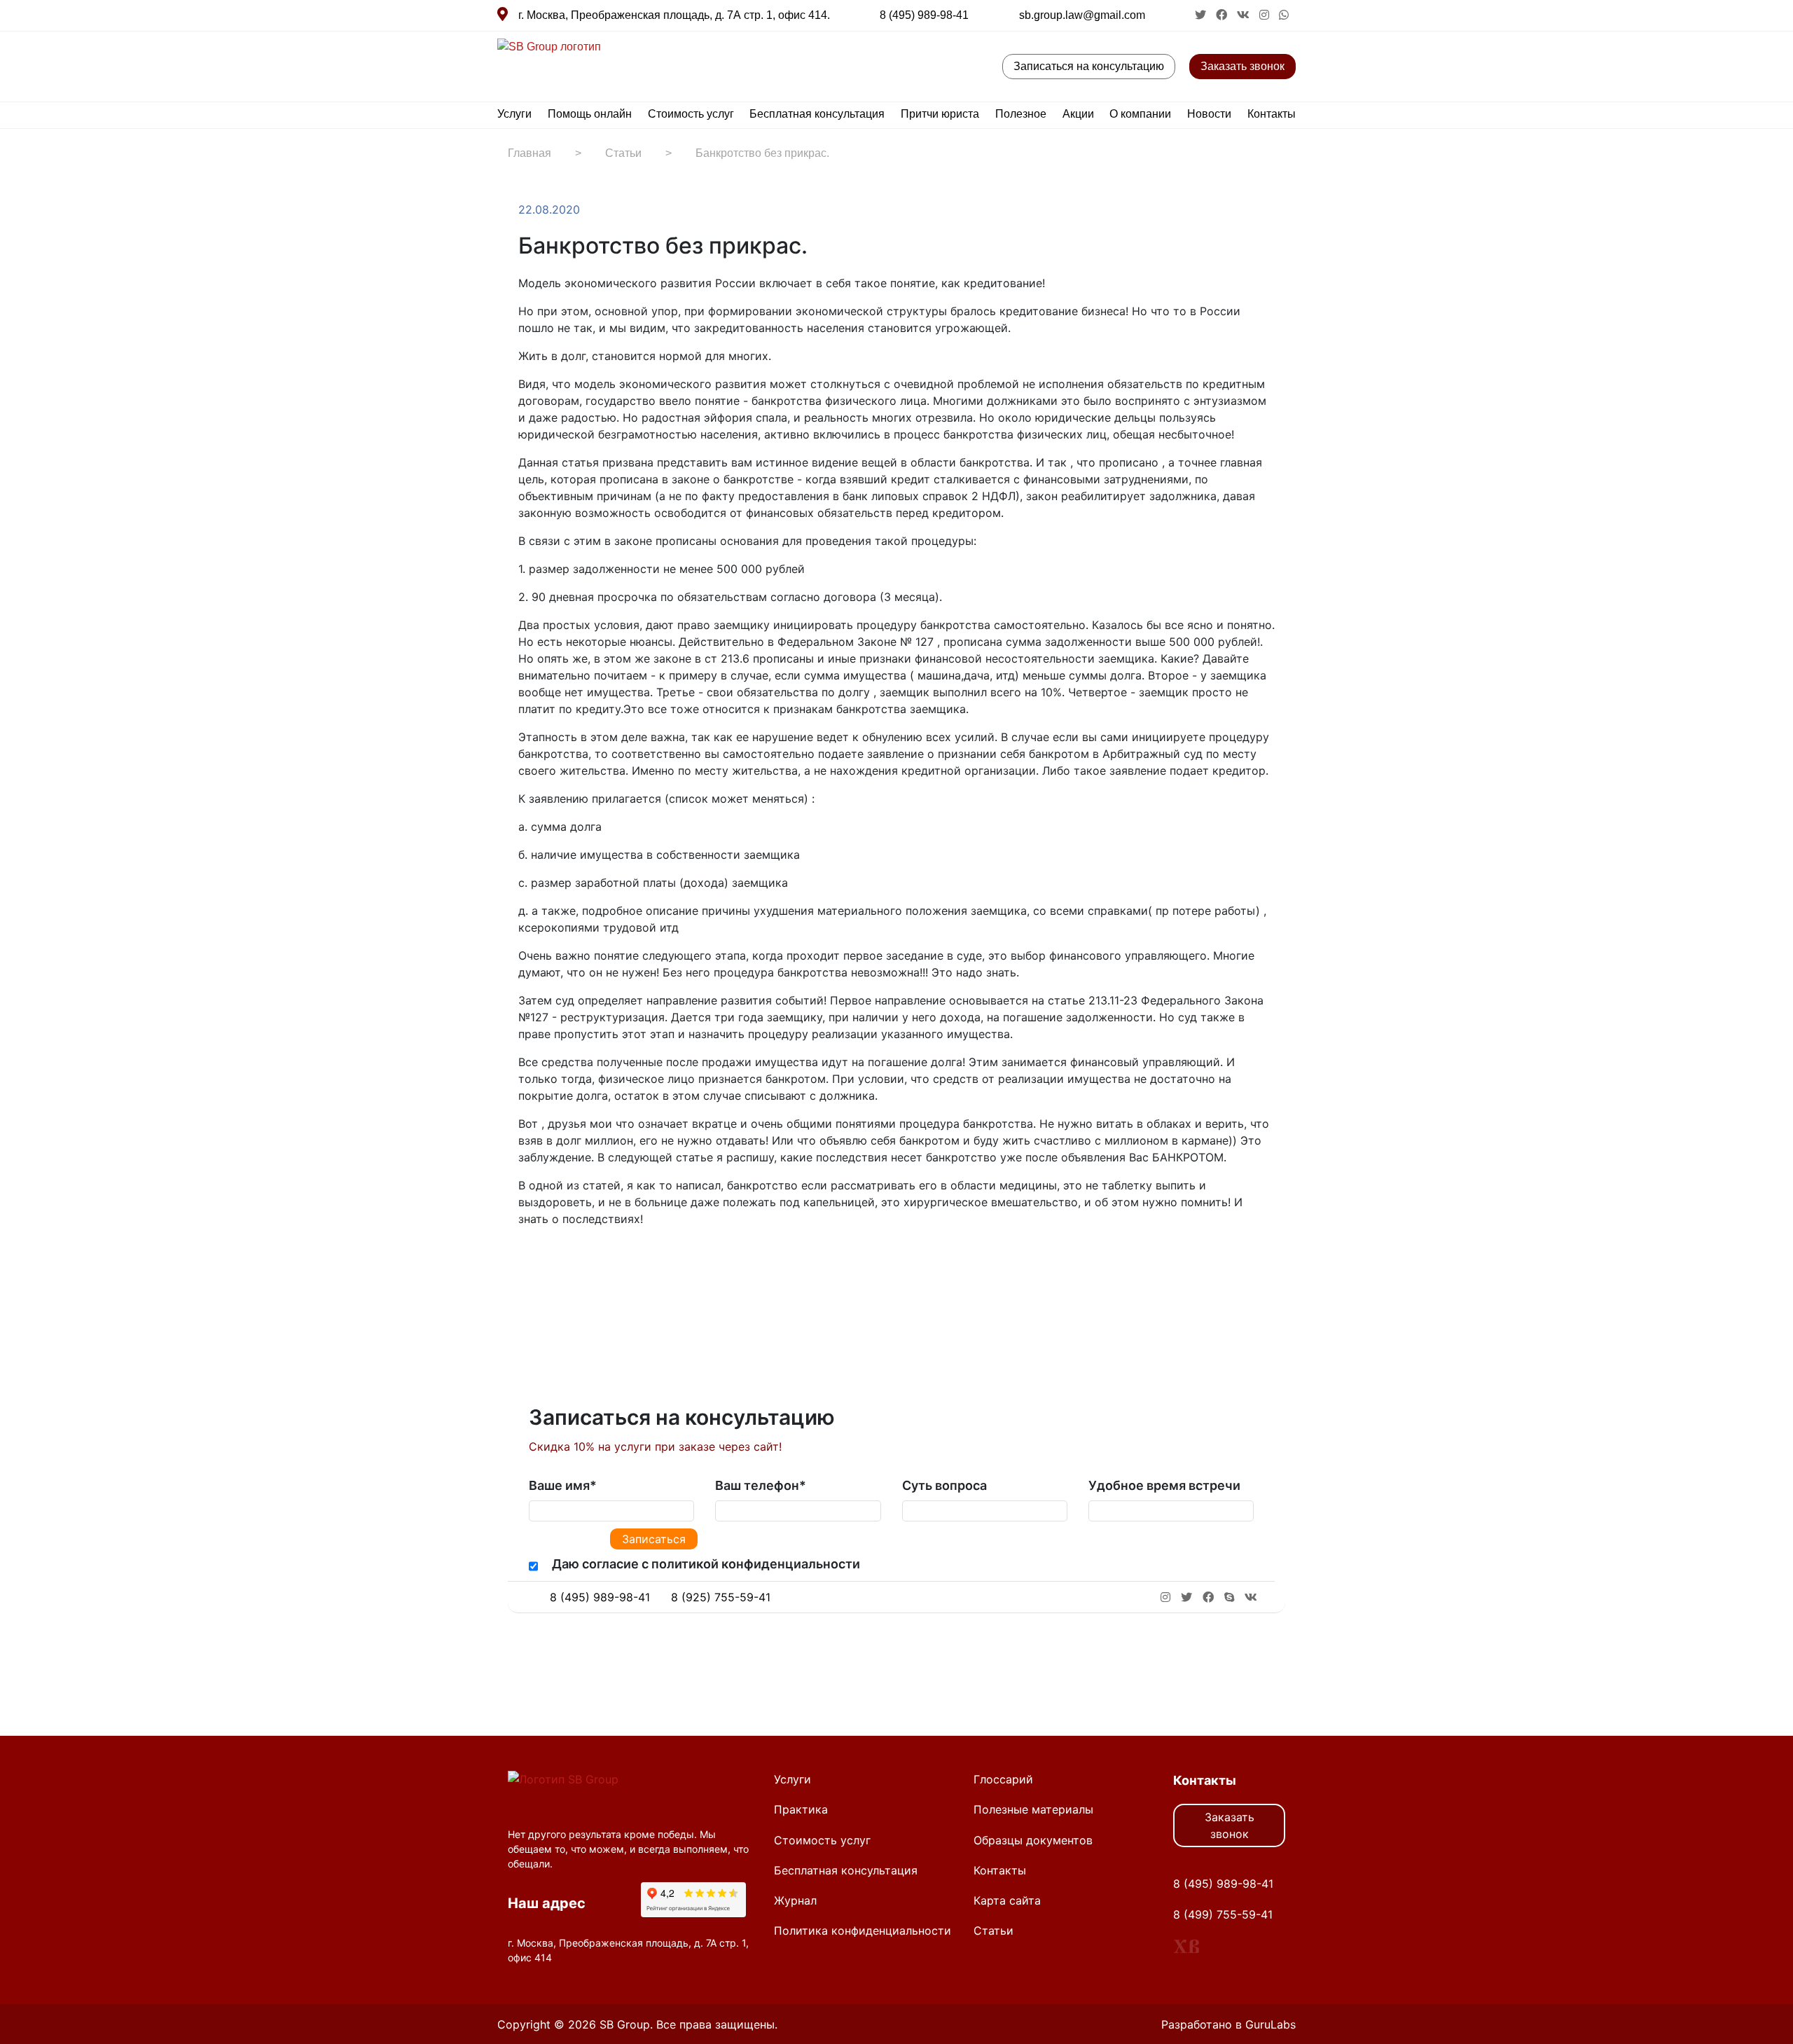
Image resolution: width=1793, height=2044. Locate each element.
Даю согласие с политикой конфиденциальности (706, 1564)
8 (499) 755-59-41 (1223, 1914)
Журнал (795, 1900)
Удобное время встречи (1164, 1485)
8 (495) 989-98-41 (924, 15)
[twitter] (1202, 15)
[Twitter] (555, 1262)
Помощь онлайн (590, 114)
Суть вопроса (944, 1485)
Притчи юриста (940, 114)
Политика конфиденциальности (863, 1931)
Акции (1078, 114)
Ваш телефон (761, 1485)
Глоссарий (1003, 1779)
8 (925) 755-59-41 (721, 1597)
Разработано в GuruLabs (1228, 2024)
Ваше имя (563, 1485)
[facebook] (1223, 15)
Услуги (514, 114)
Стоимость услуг (691, 114)
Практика (801, 1809)
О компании (1140, 114)
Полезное (1021, 114)
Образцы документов (1033, 1840)
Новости (1209, 114)
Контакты (1272, 114)
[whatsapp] (1284, 15)
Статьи (994, 1931)
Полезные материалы (1033, 1809)
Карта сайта (1007, 1900)
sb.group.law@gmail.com (1082, 15)
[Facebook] (541, 1262)
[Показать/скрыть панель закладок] (525, 1262)
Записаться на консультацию (1089, 66)
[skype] (1229, 1597)
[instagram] (1266, 15)
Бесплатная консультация (817, 114)
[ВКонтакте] (569, 1262)
